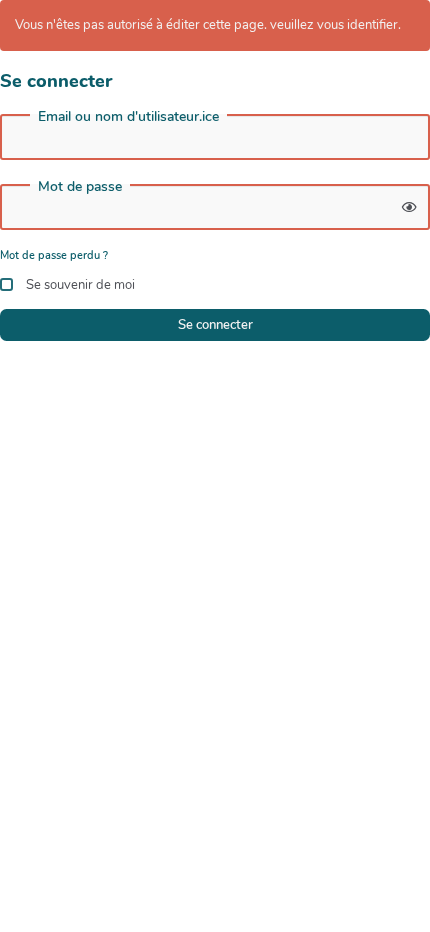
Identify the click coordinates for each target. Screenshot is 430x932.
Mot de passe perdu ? (54, 255)
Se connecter (215, 325)
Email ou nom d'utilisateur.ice (128, 117)
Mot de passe (80, 187)
